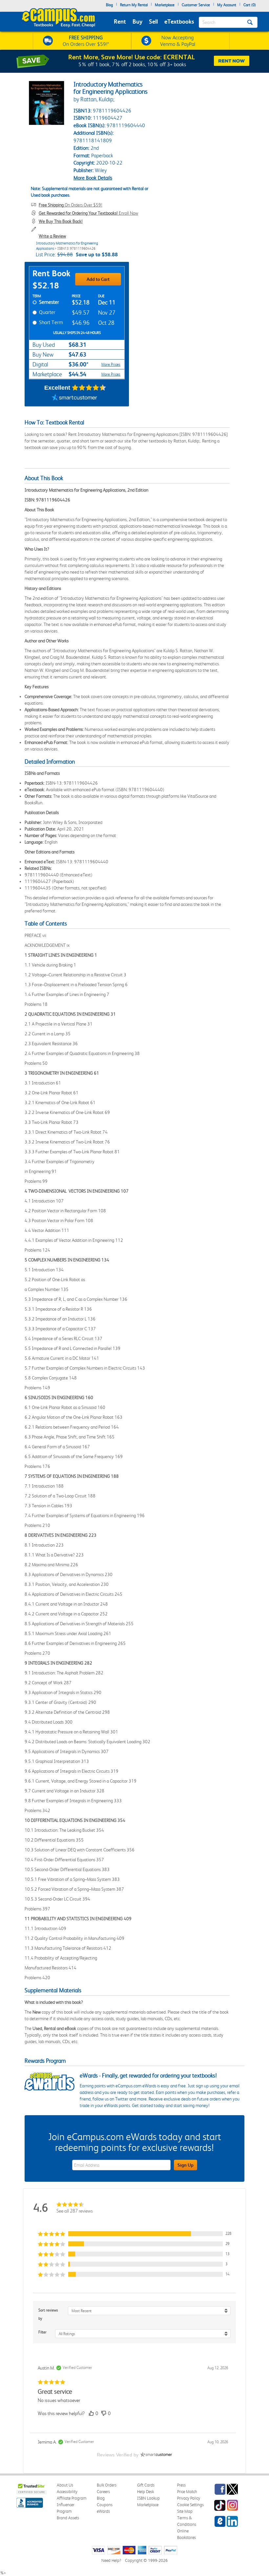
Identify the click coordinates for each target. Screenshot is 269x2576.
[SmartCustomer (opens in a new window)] (74, 398)
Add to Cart (98, 279)
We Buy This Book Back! (61, 221)
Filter (42, 2332)
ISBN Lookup (148, 2498)
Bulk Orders (107, 2485)
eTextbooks (179, 21)
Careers (103, 2492)
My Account (227, 5)
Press (181, 2485)
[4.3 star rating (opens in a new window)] (89, 388)
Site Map (185, 2511)
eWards (103, 2511)
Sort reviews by (48, 2314)
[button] (134, 2234)
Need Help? (111, 2560)
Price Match (187, 2492)
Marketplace (165, 5)
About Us (65, 2485)
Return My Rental (134, 5)
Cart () (250, 5)
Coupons (105, 2505)
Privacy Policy (189, 2498)
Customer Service (196, 5)
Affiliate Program (72, 2498)
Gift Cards (146, 2485)
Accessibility (67, 2492)
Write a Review (52, 236)
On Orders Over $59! (71, 205)
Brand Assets (68, 2518)
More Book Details (93, 178)
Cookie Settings (190, 2505)
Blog (109, 5)
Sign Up (186, 2165)
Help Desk (145, 2492)
